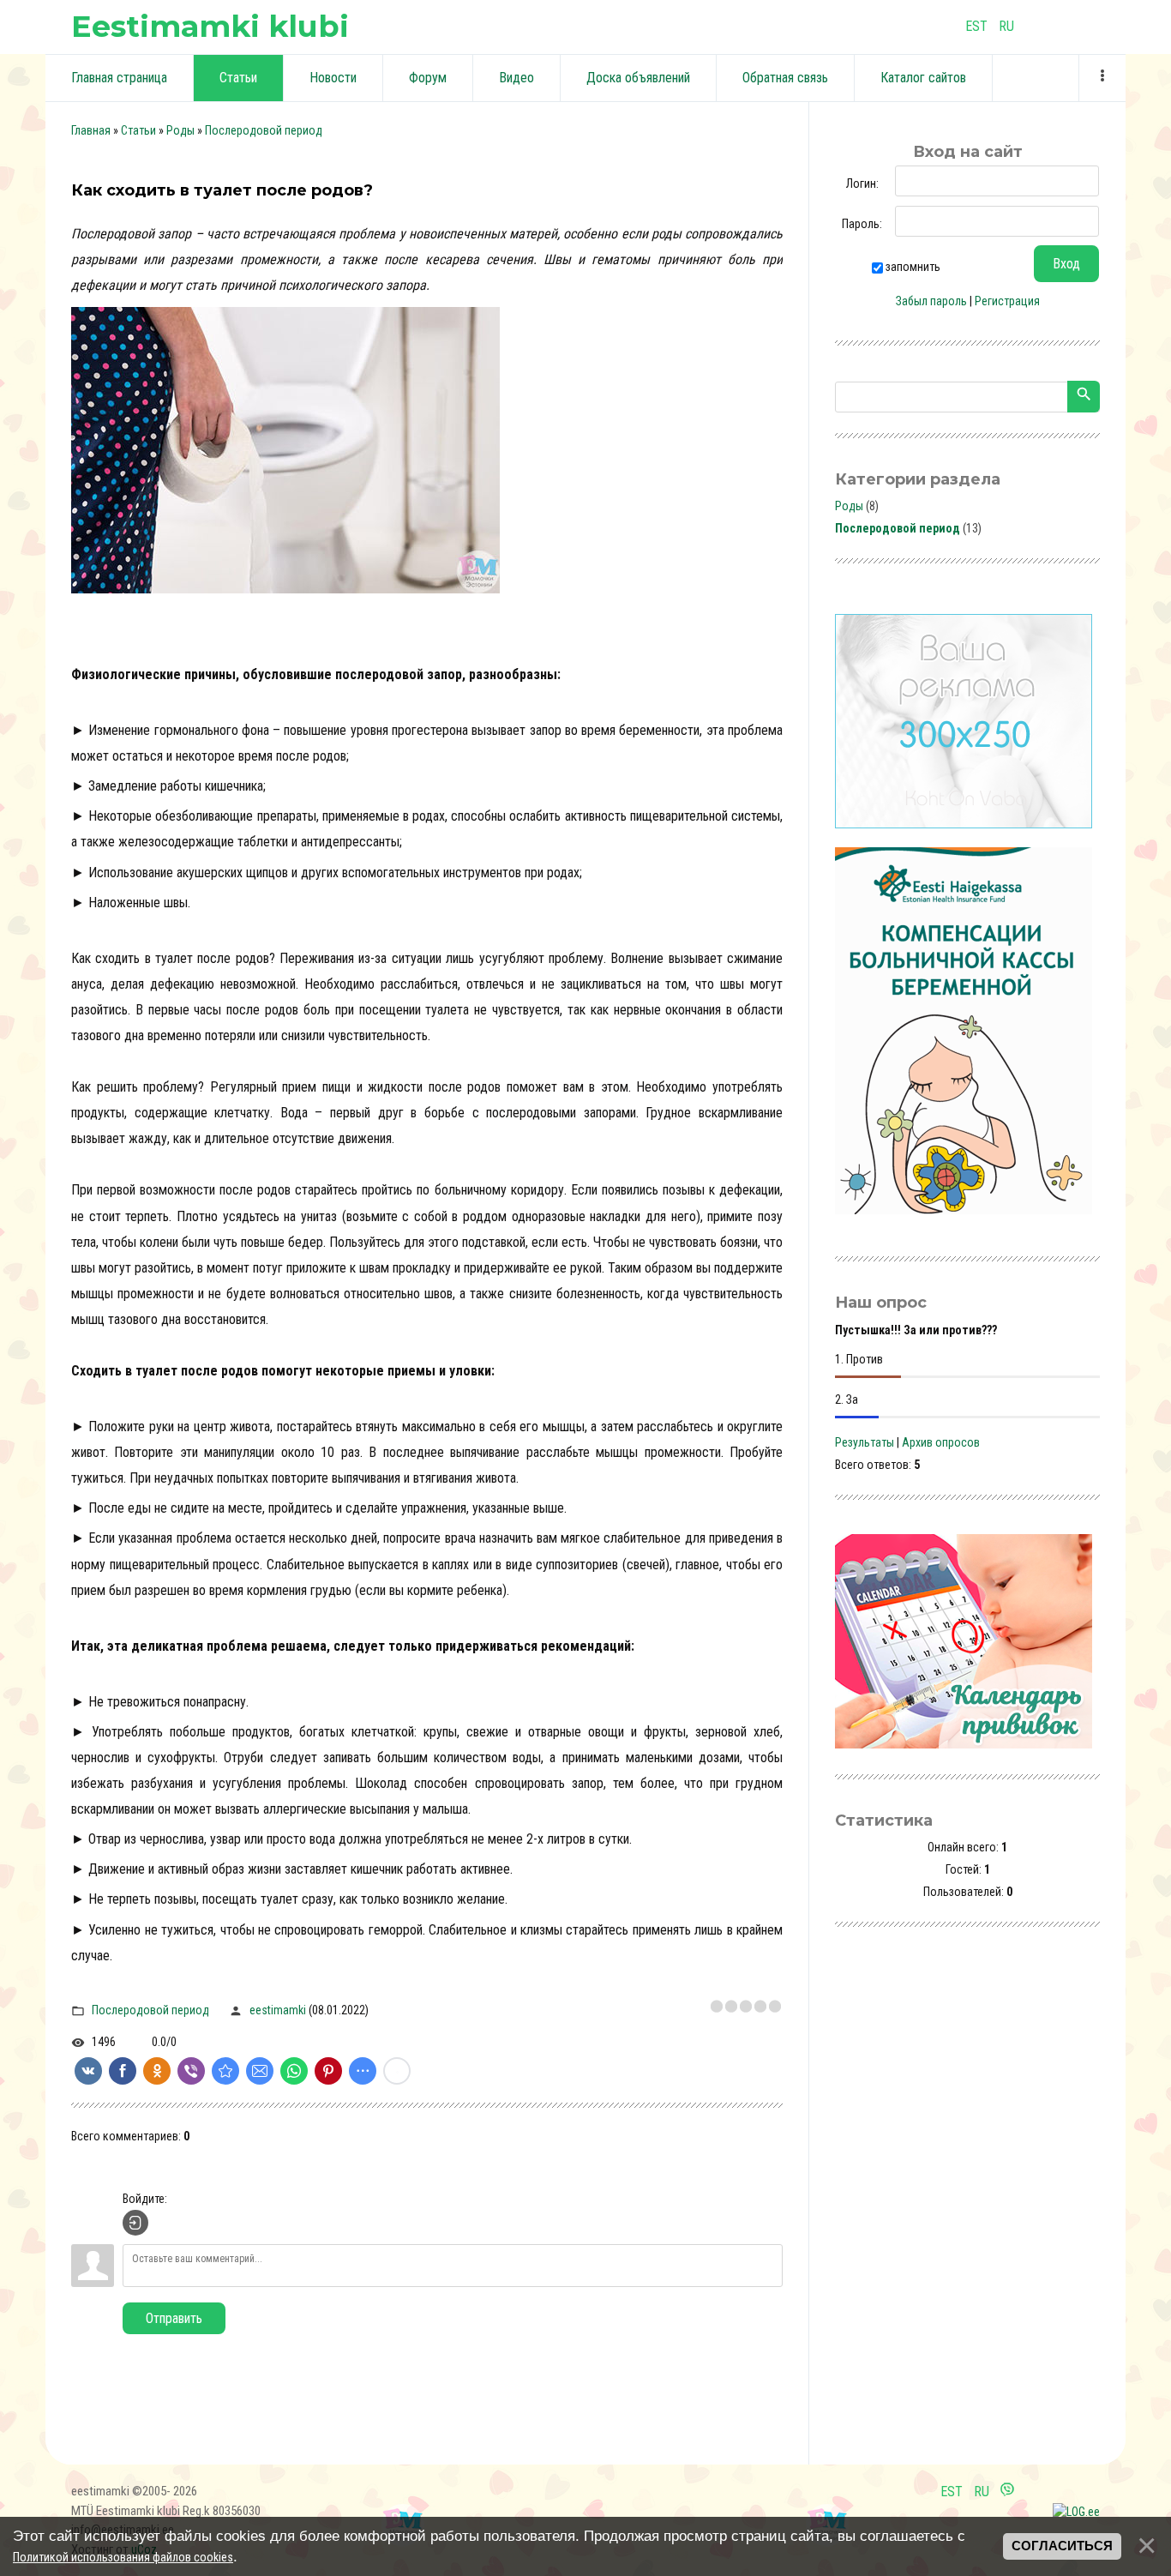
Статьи (138, 130)
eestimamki (278, 2010)
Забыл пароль (931, 301)
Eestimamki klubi (210, 26)
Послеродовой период (264, 130)
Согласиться (1062, 2546)
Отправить (174, 2318)
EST (976, 26)
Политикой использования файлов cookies (123, 2557)
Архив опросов (941, 1442)
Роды (180, 130)
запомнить (913, 267)
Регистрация (1007, 301)
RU (1006, 26)
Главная (91, 130)
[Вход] (135, 2223)
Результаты (865, 1442)
